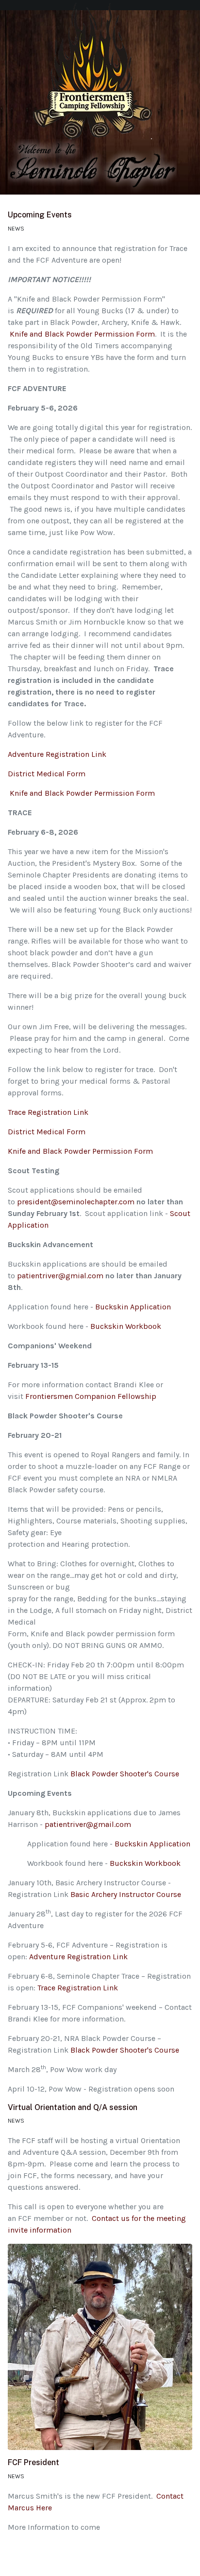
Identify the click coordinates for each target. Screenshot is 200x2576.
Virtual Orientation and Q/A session (73, 2107)
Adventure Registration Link (57, 754)
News (16, 229)
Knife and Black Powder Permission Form (82, 334)
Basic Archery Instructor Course (126, 1894)
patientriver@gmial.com (60, 1276)
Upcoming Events (40, 215)
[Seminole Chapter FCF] (92, 74)
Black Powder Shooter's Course (125, 1774)
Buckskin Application (135, 1307)
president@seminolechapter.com (76, 1202)
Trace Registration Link (48, 1112)
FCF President (33, 2462)
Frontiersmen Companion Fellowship (91, 1396)
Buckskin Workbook (126, 1326)
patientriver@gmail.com (88, 1824)
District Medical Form (47, 774)
